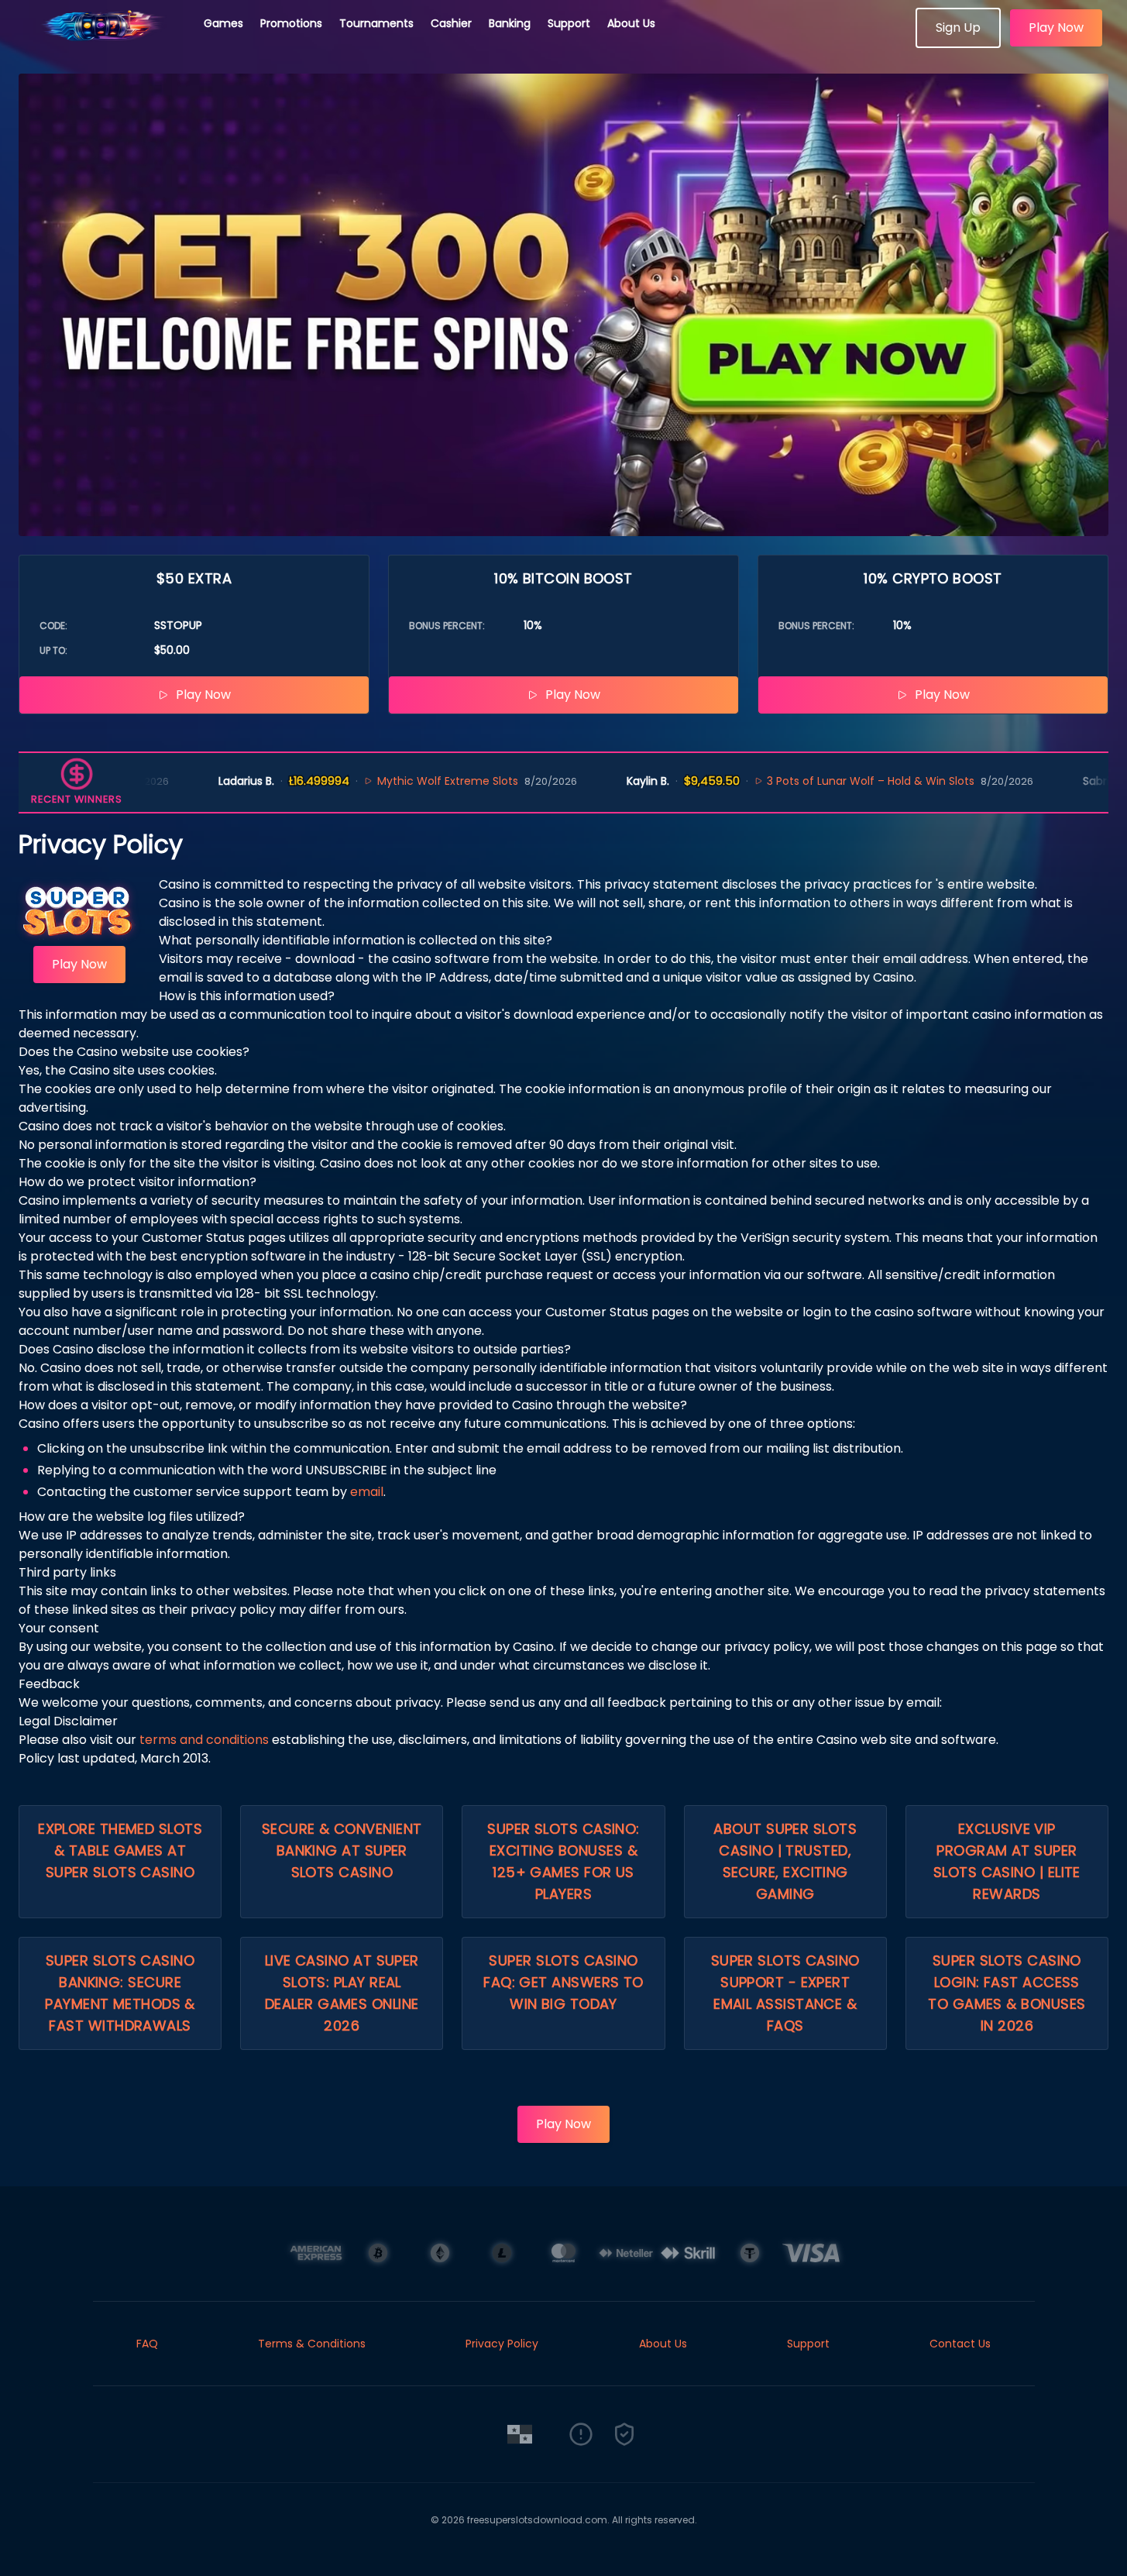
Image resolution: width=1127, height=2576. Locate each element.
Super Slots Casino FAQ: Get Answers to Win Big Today (563, 1982)
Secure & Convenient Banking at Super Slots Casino (342, 1850)
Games (223, 23)
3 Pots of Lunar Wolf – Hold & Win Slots (832, 781)
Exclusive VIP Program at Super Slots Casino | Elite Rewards (1007, 1861)
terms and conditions (204, 1740)
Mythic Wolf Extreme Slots (408, 781)
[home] (102, 43)
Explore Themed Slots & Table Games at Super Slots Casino (120, 1850)
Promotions (291, 23)
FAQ (147, 2344)
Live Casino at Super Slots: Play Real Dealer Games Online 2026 (342, 1993)
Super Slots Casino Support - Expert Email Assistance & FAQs (785, 1993)
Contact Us (960, 2344)
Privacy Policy (502, 2344)
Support (569, 23)
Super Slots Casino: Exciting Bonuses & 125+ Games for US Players (563, 1861)
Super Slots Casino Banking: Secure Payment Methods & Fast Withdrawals (120, 1993)
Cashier (451, 23)
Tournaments (376, 23)
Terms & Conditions (312, 2344)
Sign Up (958, 28)
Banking (510, 23)
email (367, 1492)
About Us (631, 23)
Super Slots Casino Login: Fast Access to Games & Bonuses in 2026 (1007, 1993)
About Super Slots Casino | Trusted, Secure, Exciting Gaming (785, 1861)
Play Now (1056, 28)
